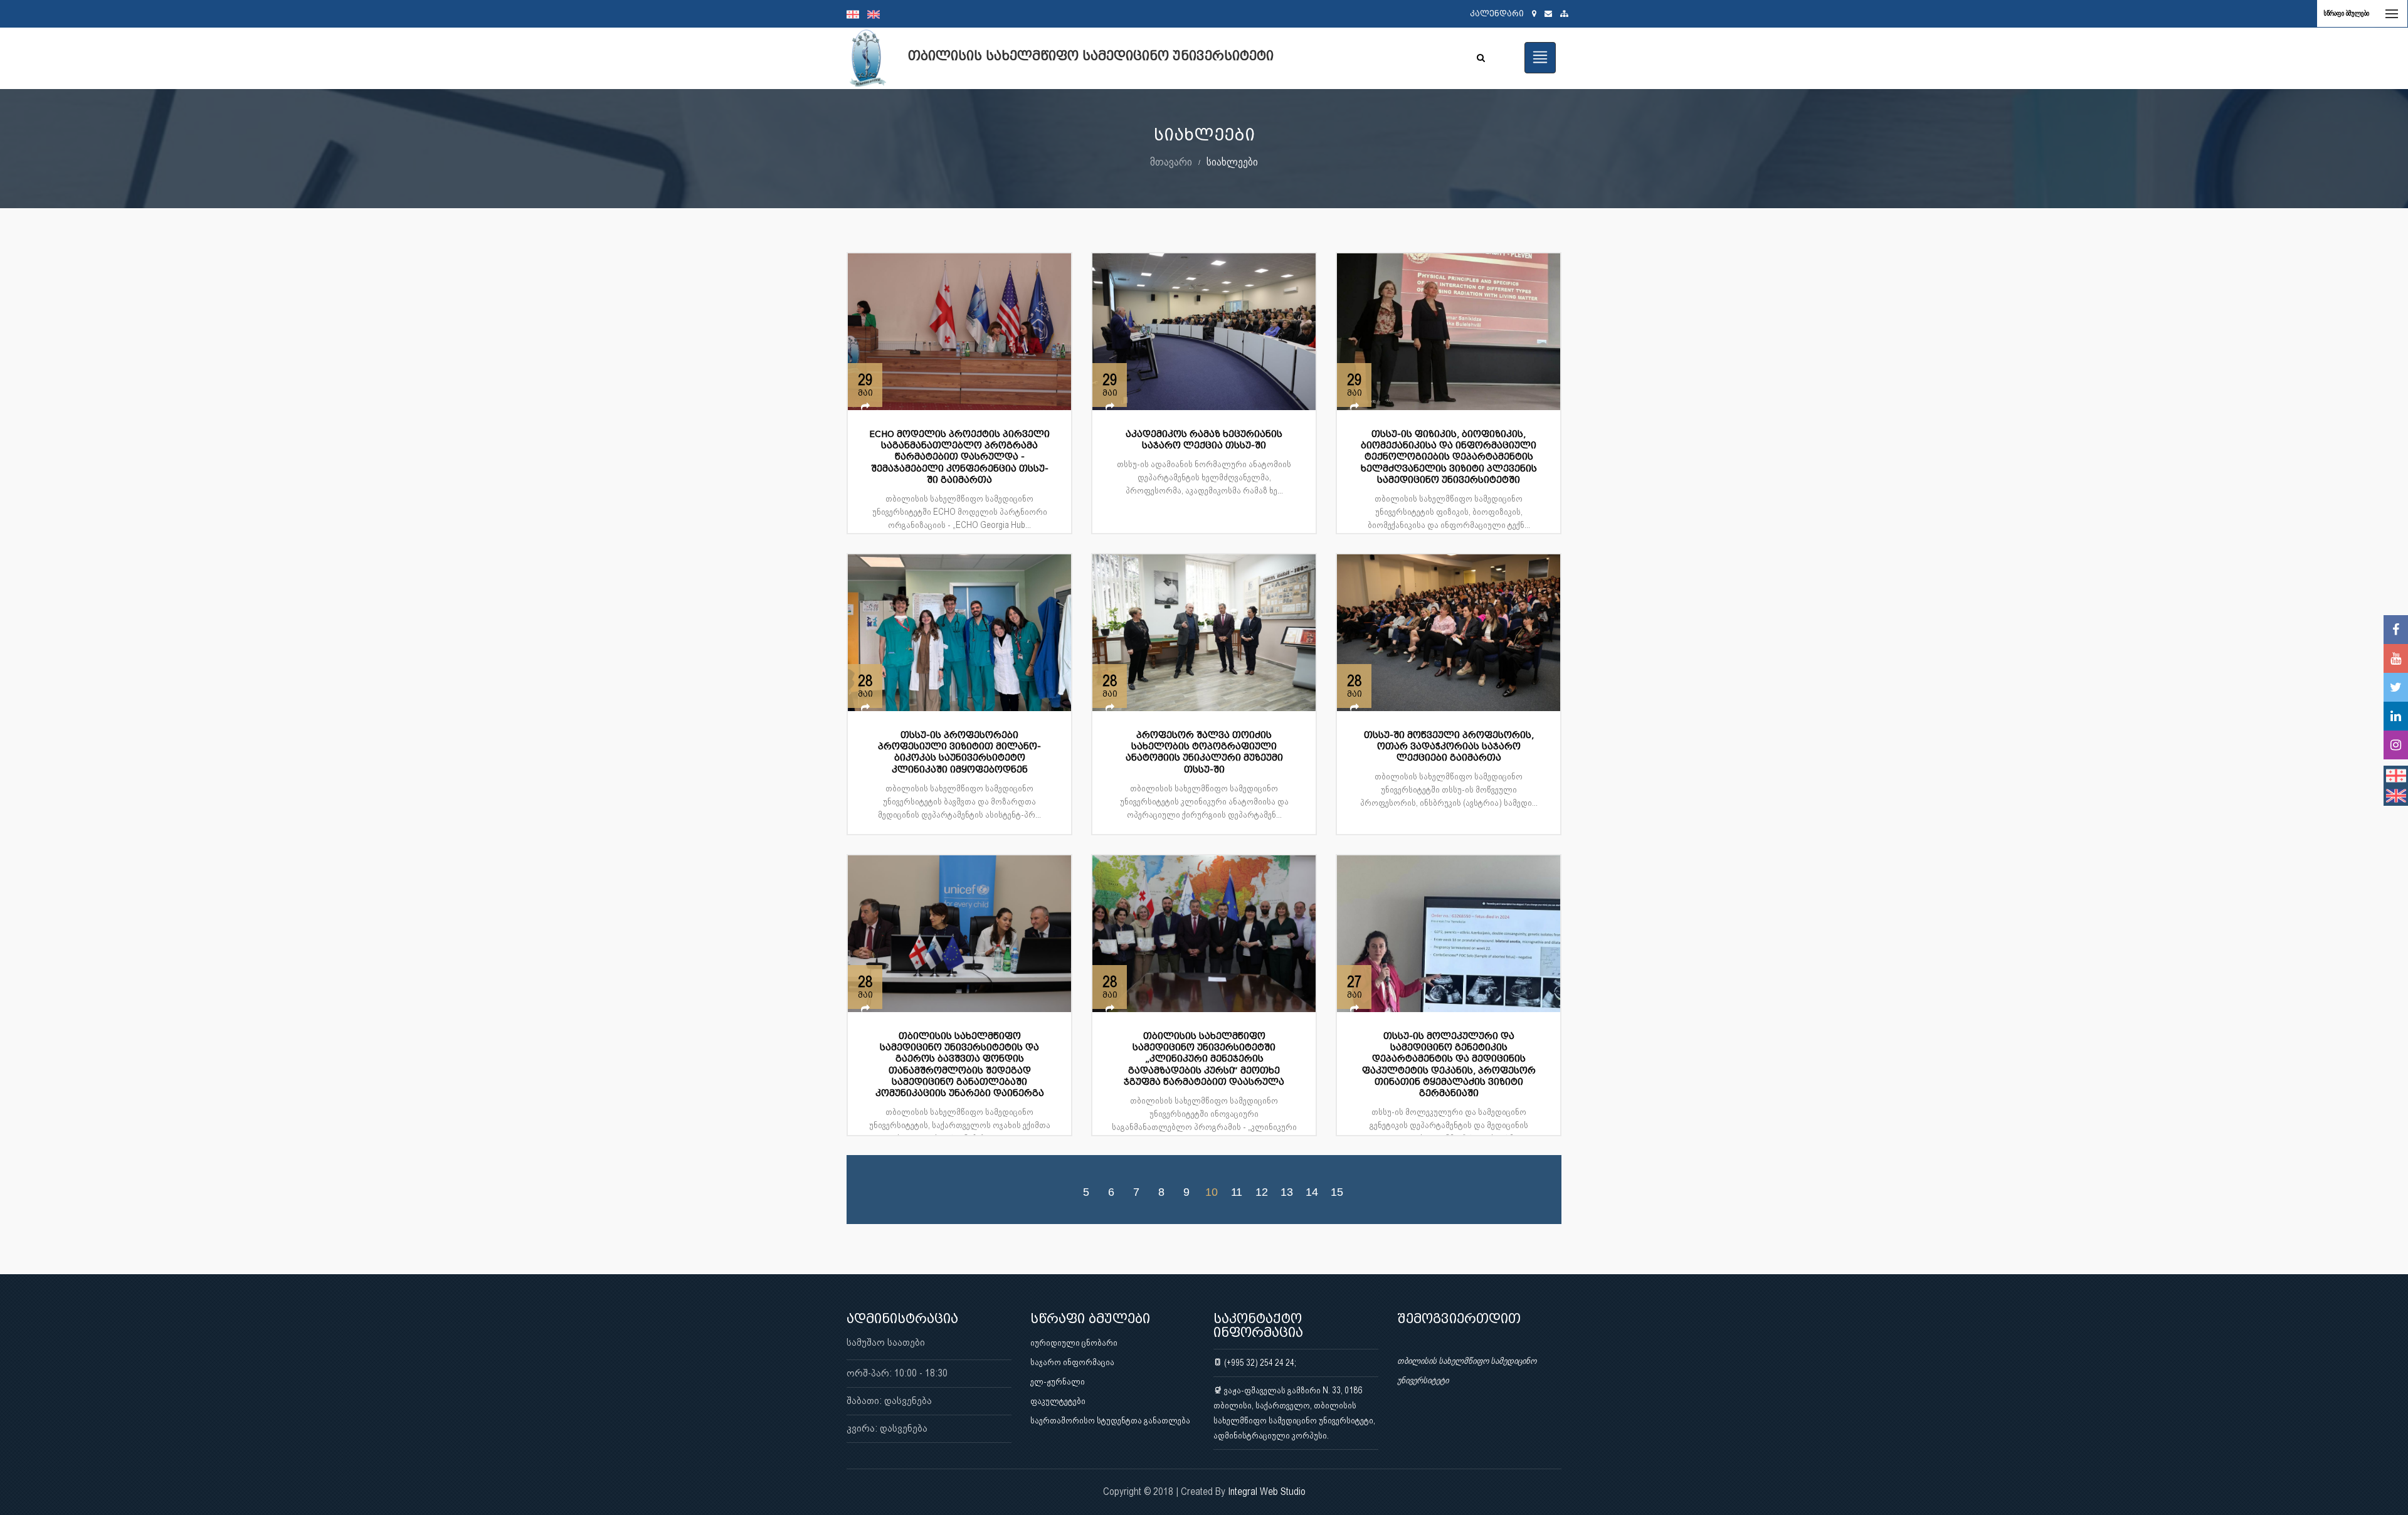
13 (1287, 1191)
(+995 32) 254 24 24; (1259, 1363)
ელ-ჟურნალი (1058, 1381)
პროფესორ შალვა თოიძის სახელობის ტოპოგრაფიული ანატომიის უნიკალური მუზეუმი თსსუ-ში (1204, 752)
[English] (877, 14)
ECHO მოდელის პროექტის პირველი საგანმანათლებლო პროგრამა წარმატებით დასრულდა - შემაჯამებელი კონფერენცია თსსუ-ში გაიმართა (959, 457)
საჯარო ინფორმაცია (1072, 1362)
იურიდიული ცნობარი (1074, 1343)
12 (1262, 1191)
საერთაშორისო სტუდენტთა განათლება (1110, 1420)
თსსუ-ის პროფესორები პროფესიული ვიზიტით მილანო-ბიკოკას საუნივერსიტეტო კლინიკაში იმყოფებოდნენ (959, 752)
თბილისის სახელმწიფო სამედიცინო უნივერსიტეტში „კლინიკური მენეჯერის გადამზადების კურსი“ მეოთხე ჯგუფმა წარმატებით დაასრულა (1204, 1059)
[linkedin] (2396, 716)
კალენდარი (1497, 13)
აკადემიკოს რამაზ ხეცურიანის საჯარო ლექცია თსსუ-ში (1204, 440)
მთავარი (1171, 161)
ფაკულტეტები (1058, 1401)
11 (1237, 1191)
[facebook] (2396, 630)
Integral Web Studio (1267, 1491)
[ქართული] (857, 14)
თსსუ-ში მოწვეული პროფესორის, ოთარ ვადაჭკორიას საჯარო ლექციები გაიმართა (1449, 747)
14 (1312, 1191)
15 (1337, 1191)
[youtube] (2396, 658)
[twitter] (2396, 687)
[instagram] (2396, 745)
